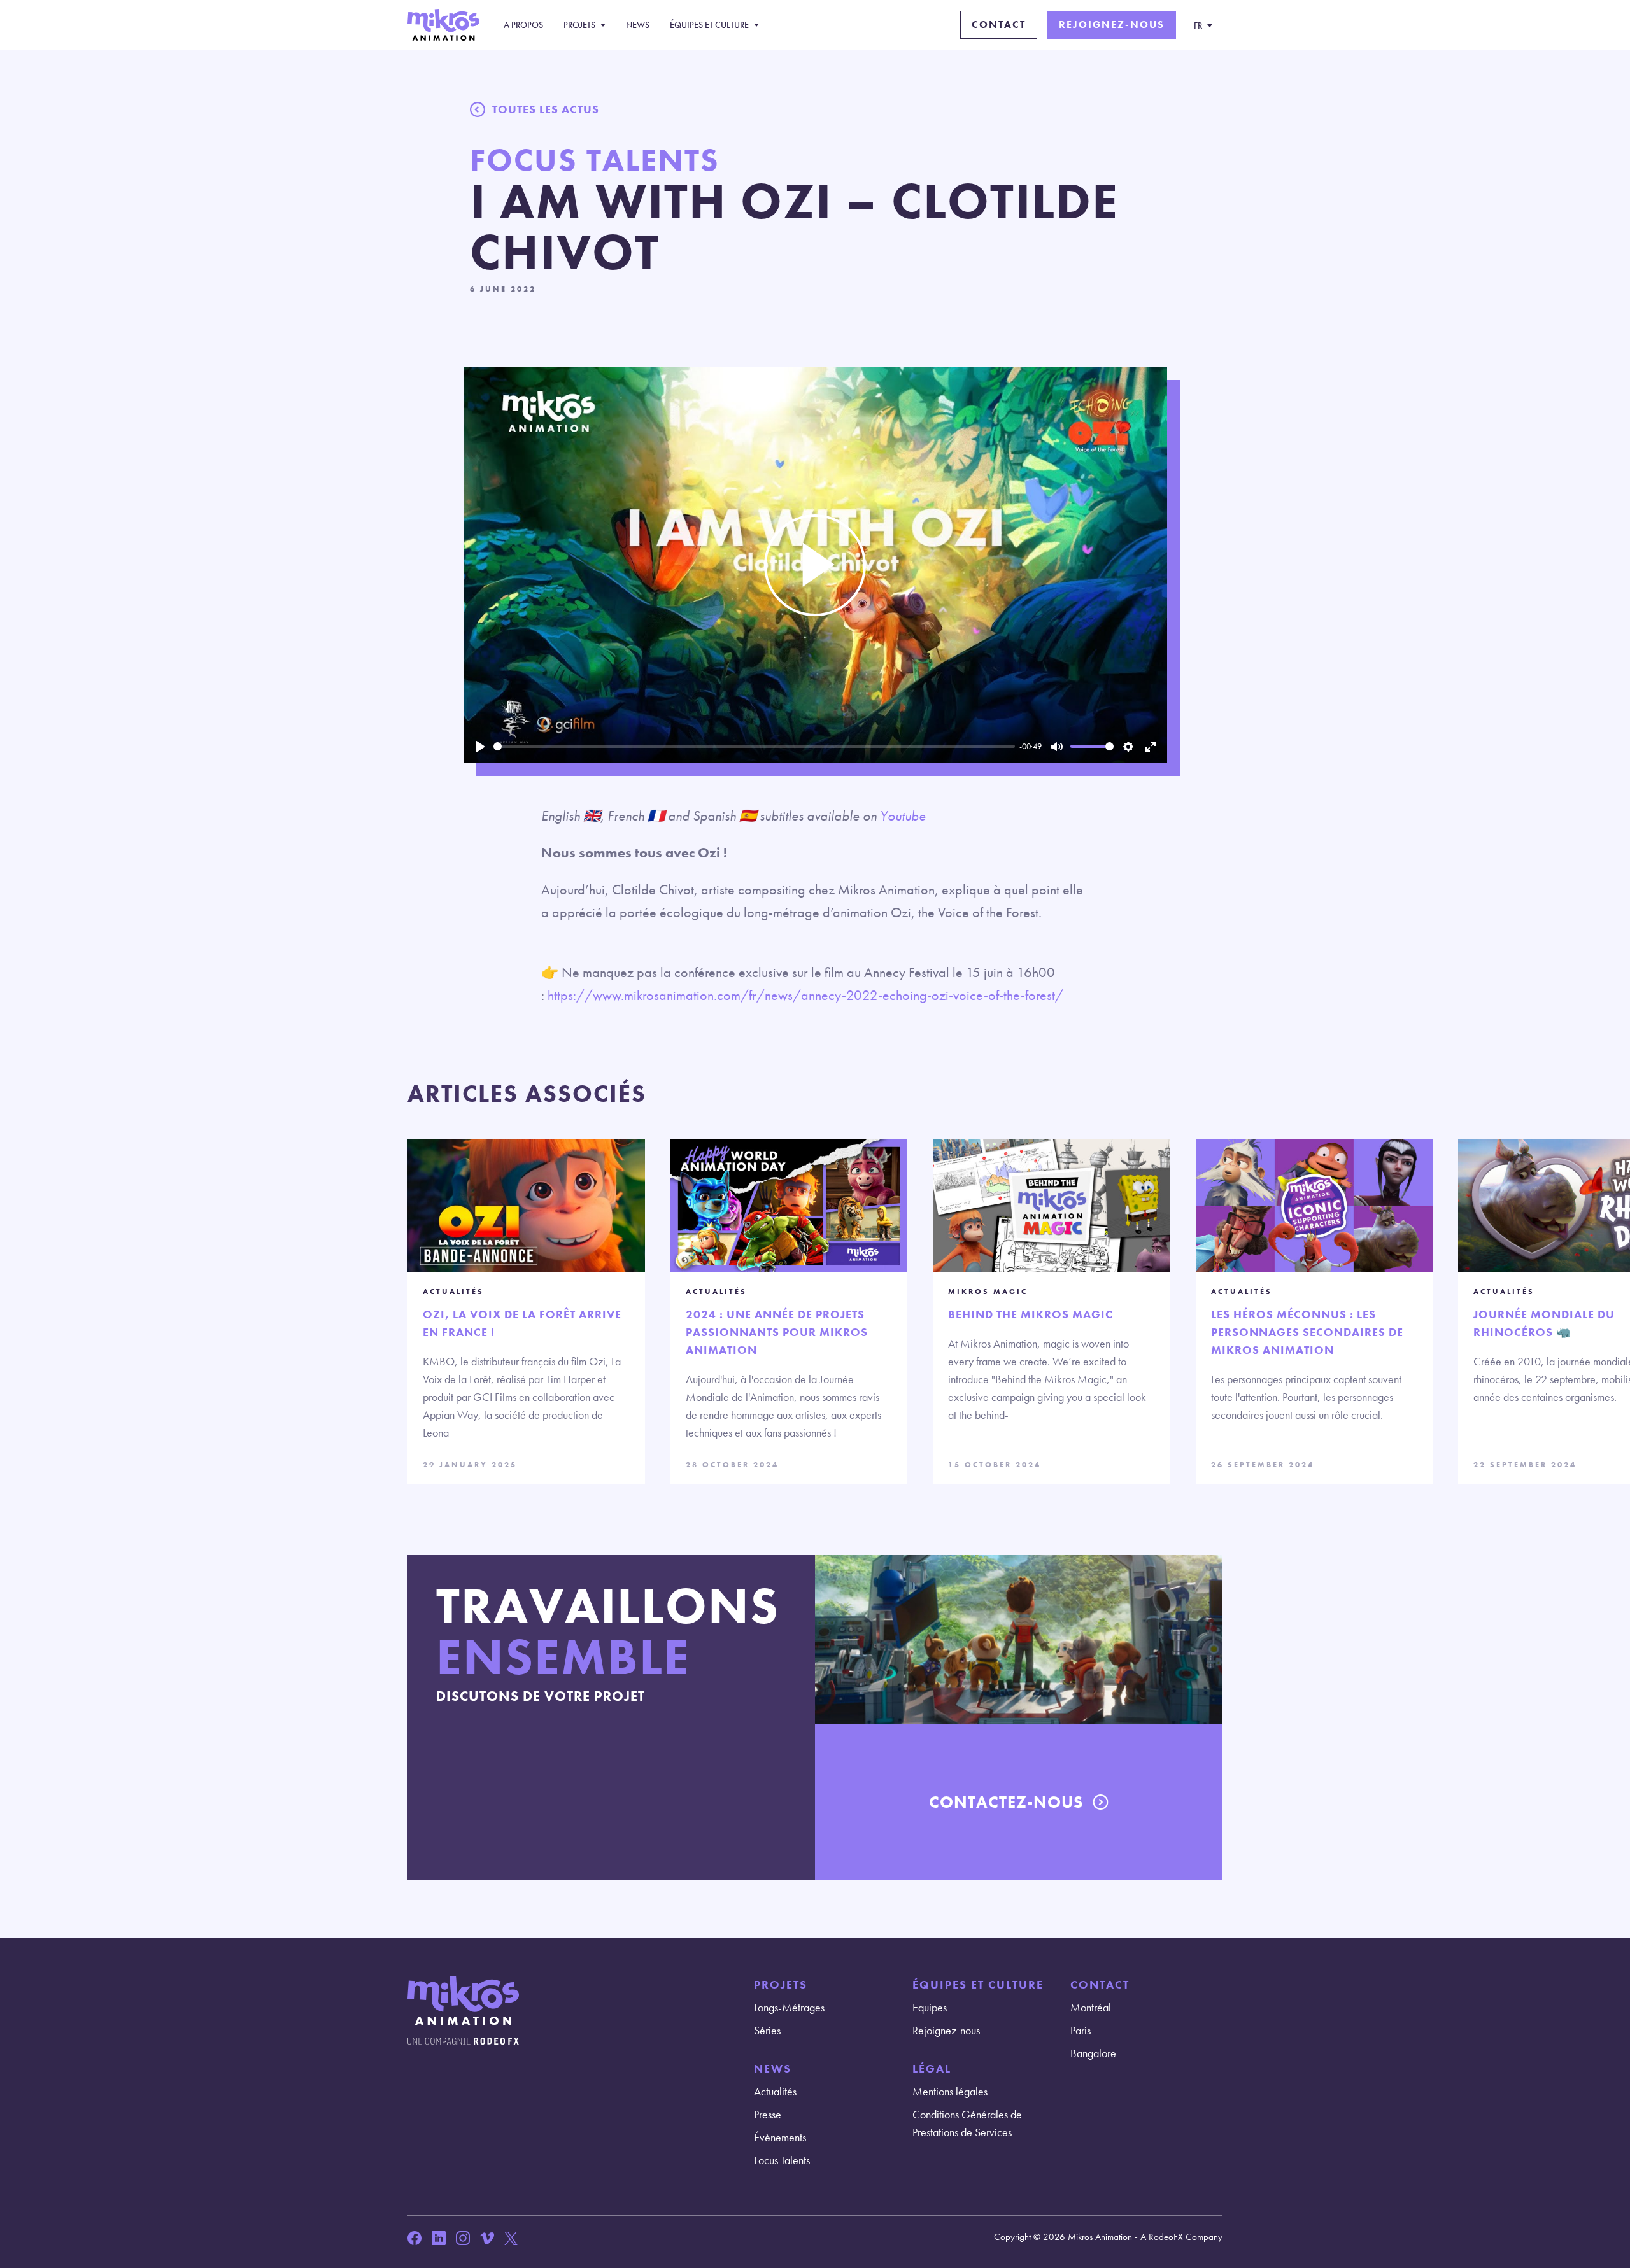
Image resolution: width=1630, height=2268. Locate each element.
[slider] (754, 746)
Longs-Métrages (789, 2007)
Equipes (930, 2007)
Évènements (780, 2137)
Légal (932, 2068)
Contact (999, 25)
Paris (1081, 2030)
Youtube (903, 816)
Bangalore (1093, 2053)
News (638, 25)
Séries (767, 2030)
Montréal (1091, 2007)
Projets (579, 25)
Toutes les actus (546, 109)
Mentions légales (950, 2091)
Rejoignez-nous (1112, 25)
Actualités (775, 2091)
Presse (768, 2114)
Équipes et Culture (709, 25)
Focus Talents (782, 2160)
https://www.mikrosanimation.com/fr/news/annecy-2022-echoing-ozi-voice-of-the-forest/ (805, 995)
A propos (523, 25)
